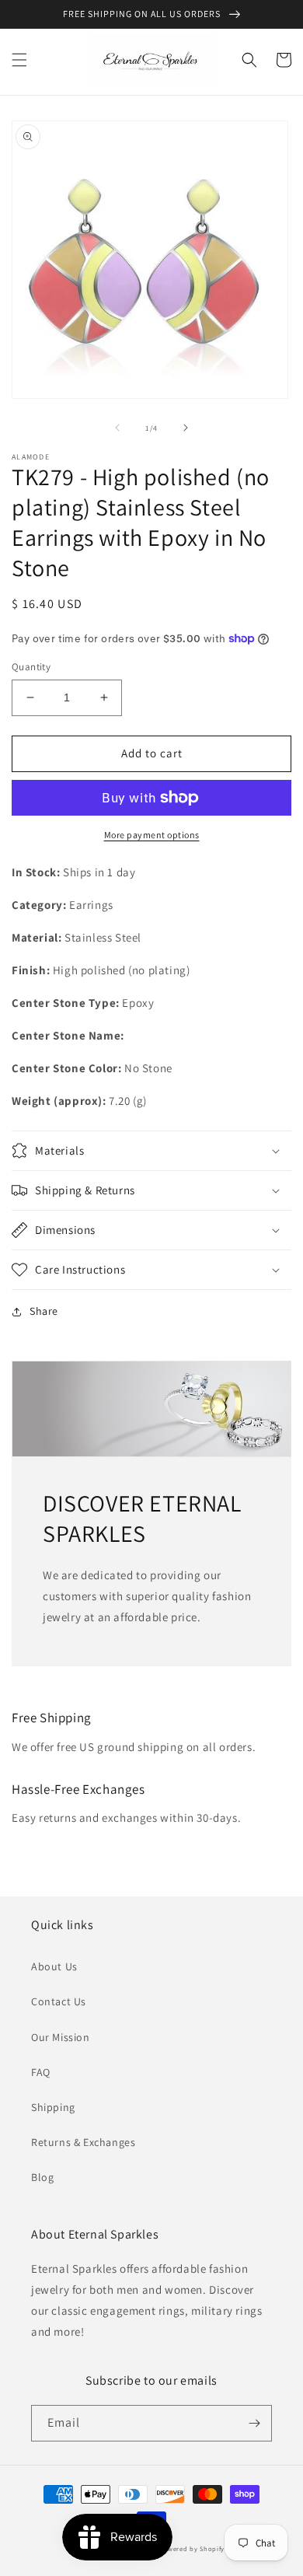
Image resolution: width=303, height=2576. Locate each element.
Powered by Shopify (192, 2548)
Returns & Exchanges (83, 2142)
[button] (19, 60)
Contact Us (59, 2001)
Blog (42, 2177)
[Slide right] (186, 428)
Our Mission (61, 2037)
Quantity (31, 667)
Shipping (53, 2107)
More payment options (152, 835)
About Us (54, 1966)
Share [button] (44, 1311)
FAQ (41, 2072)
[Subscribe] (254, 2423)
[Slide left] (117, 428)
